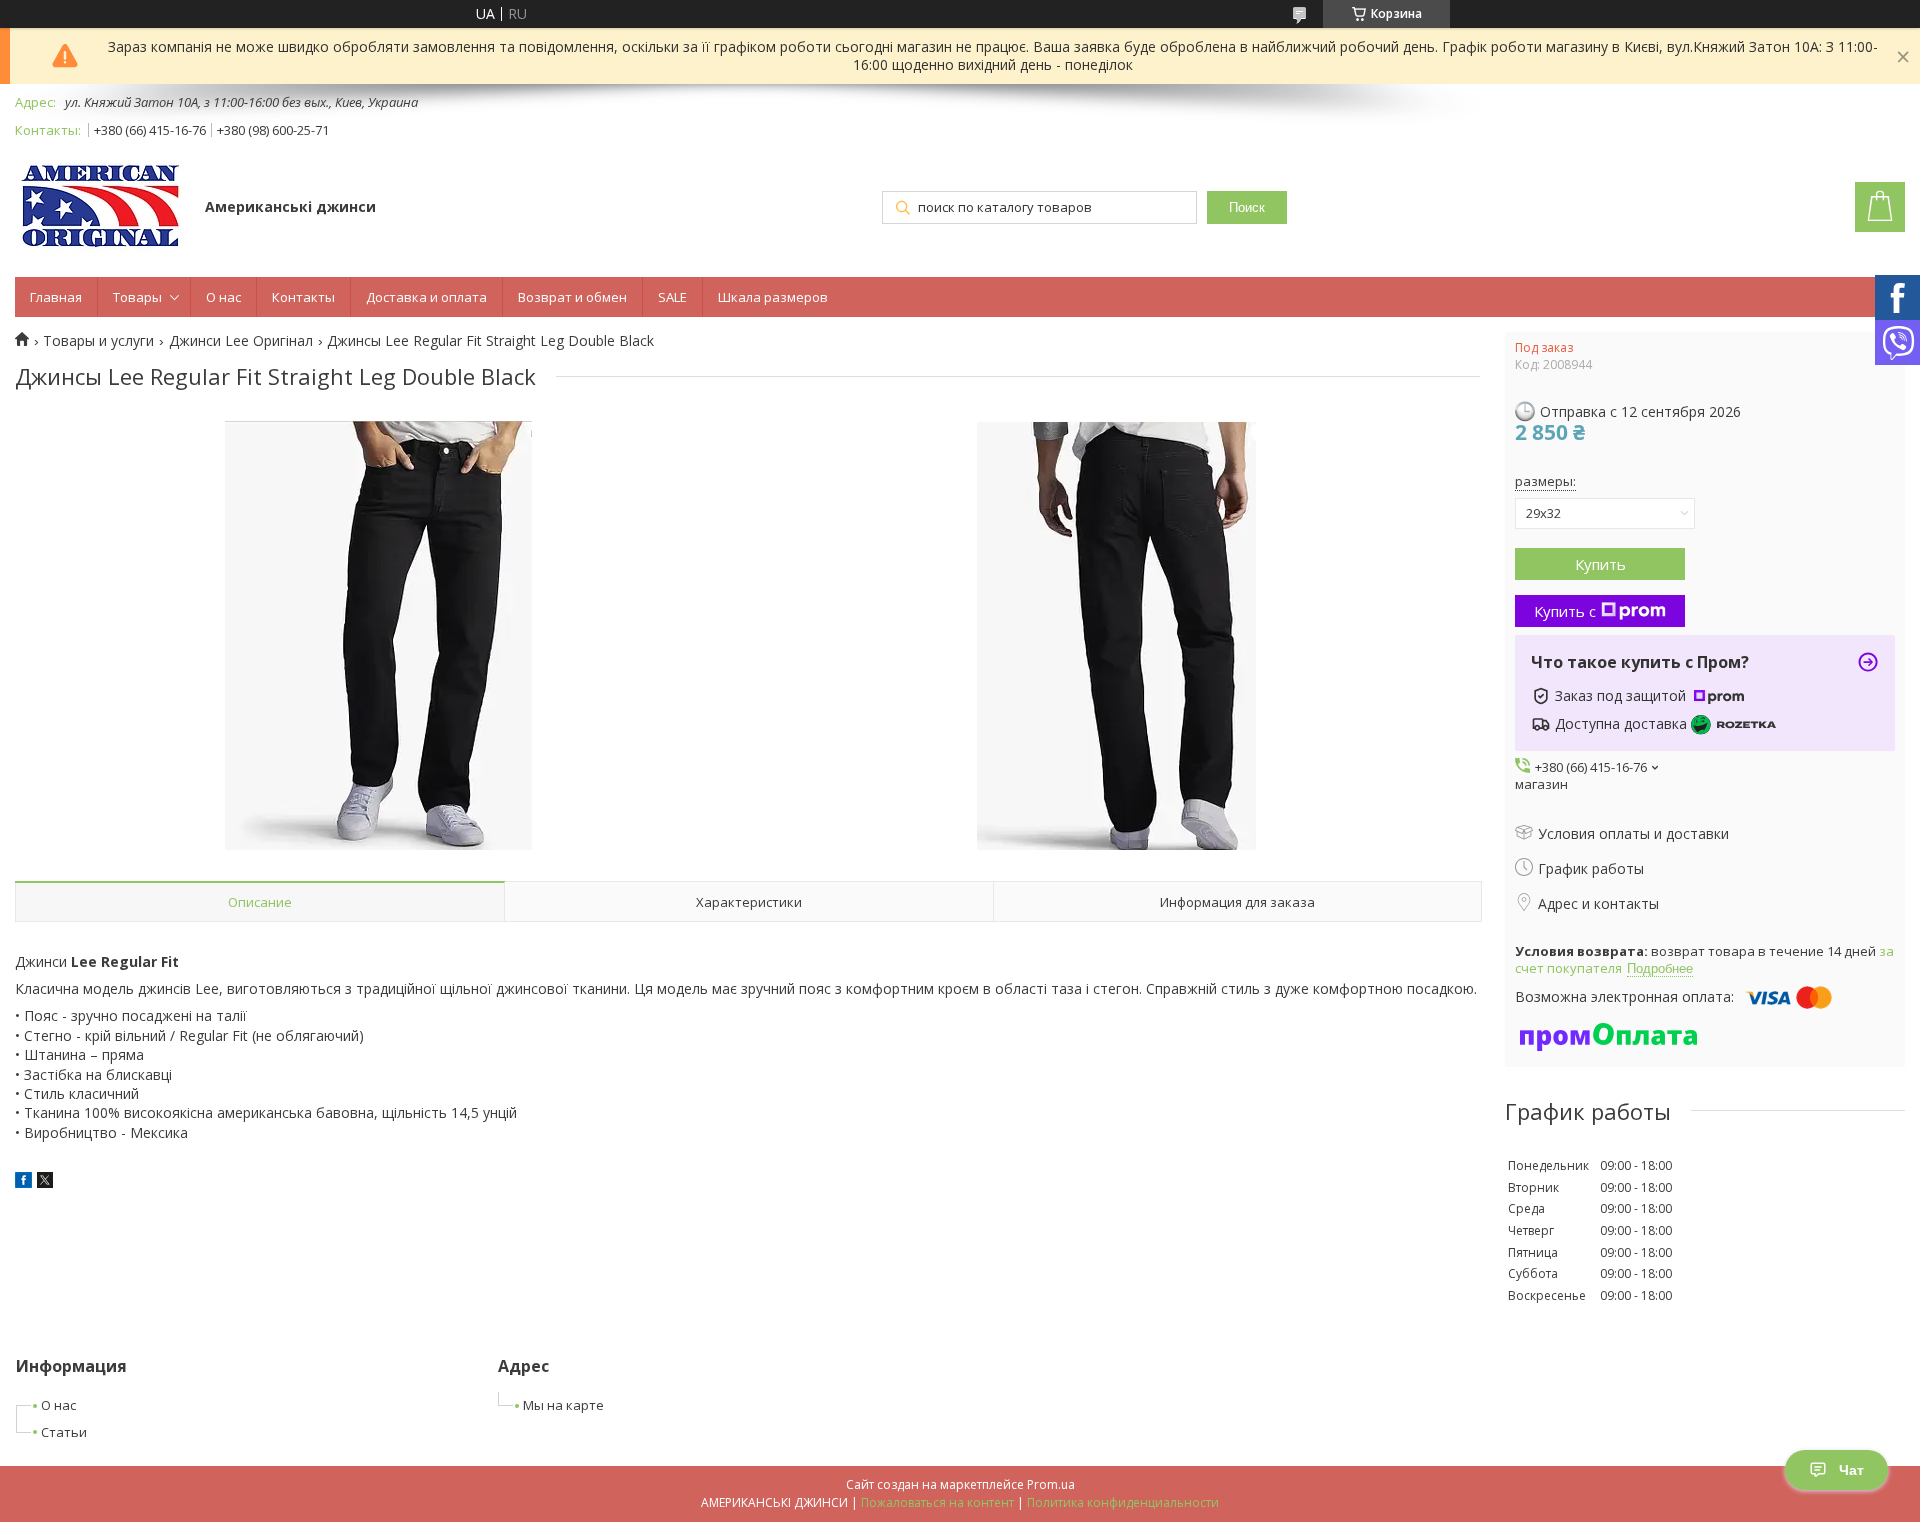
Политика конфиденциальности (1123, 1502)
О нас (223, 297)
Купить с (1565, 611)
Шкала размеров (773, 297)
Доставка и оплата (426, 297)
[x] (45, 1182)
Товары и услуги (98, 341)
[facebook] (23, 1182)
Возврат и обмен (572, 297)
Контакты (303, 297)
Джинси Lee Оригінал (241, 341)
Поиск (1247, 207)
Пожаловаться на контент (937, 1502)
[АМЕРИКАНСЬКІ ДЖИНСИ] (100, 208)
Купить (1600, 564)
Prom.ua (1051, 1484)
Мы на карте (563, 1405)
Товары (137, 297)
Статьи (64, 1432)
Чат (1851, 1470)
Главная (56, 297)
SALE (672, 297)
